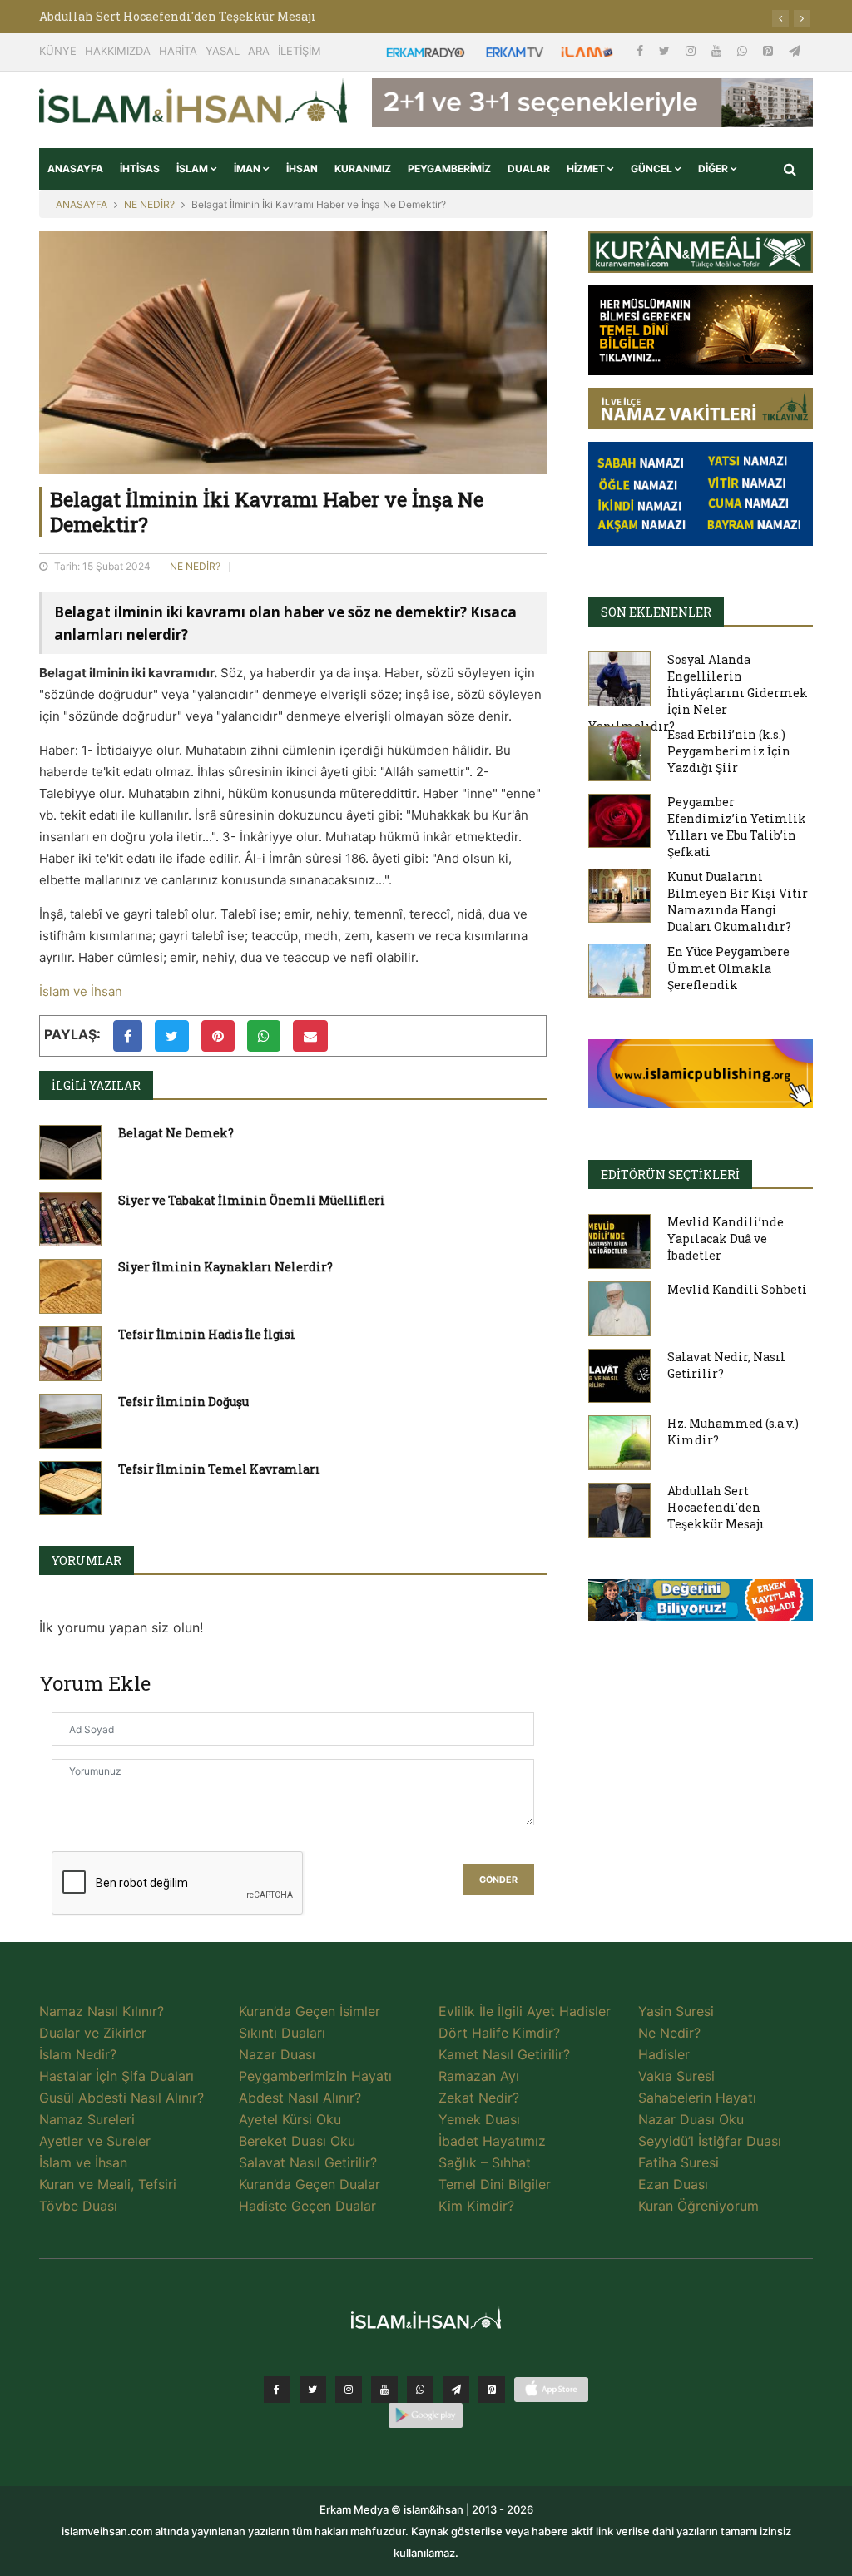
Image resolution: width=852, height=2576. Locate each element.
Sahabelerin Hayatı (697, 2098)
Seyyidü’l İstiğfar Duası (710, 2141)
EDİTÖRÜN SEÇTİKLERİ (670, 1174)
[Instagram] (692, 50)
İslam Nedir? (78, 2054)
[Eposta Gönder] (310, 1036)
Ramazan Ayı (479, 2076)
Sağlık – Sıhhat (485, 2162)
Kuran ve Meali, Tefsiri (108, 2184)
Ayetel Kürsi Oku (290, 2119)
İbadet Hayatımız (492, 2141)
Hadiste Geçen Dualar (307, 2206)
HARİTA (178, 51)
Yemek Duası (479, 2119)
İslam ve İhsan (81, 991)
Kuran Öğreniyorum (698, 2206)
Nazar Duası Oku (691, 2119)
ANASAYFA (75, 168)
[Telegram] (795, 50)
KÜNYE (58, 51)
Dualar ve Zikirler (93, 2033)
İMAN (248, 168)
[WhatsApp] (744, 50)
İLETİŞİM (300, 51)
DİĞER (714, 168)
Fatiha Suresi (679, 2162)
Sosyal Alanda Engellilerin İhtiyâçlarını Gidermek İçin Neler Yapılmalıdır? (698, 693)
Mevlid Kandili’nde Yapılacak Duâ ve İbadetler (726, 1238)
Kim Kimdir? (476, 2206)
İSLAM (193, 168)
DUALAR (529, 168)
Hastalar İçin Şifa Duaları (116, 2076)
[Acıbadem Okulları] (701, 1605)
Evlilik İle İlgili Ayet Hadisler (525, 2011)
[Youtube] (718, 50)
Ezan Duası (673, 2184)
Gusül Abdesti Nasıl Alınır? (121, 2098)
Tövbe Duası (78, 2206)
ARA (259, 51)
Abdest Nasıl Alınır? (300, 2098)
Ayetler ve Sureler (95, 2141)
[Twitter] (666, 50)
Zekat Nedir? (479, 2098)
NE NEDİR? (149, 204)
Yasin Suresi (676, 2011)
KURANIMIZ (363, 168)
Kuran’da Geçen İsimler (310, 2011)
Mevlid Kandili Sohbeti (737, 1289)
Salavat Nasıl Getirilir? (308, 2162)
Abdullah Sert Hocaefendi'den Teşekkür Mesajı (178, 16)
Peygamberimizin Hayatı (315, 2076)
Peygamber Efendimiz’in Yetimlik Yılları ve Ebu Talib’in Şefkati (737, 827)
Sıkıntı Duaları (282, 2033)
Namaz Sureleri (87, 2119)
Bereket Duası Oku (297, 2141)
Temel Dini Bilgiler (495, 2184)
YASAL (223, 51)
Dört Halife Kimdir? (499, 2033)
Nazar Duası (277, 2054)
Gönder (498, 1880)
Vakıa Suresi (676, 2076)
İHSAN (302, 168)
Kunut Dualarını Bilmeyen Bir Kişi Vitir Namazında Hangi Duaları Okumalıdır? (738, 902)
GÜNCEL (653, 168)
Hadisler (664, 2054)
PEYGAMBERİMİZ (449, 168)
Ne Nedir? (669, 2033)
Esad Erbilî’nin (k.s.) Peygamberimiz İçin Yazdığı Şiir (729, 751)
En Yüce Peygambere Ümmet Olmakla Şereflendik (728, 968)
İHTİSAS (140, 168)
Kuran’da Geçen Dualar (310, 2184)
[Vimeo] (456, 2390)
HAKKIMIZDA (118, 51)
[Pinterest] (770, 50)
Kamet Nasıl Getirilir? (504, 2054)
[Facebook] (641, 50)
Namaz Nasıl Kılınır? (102, 2011)
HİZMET (587, 168)
